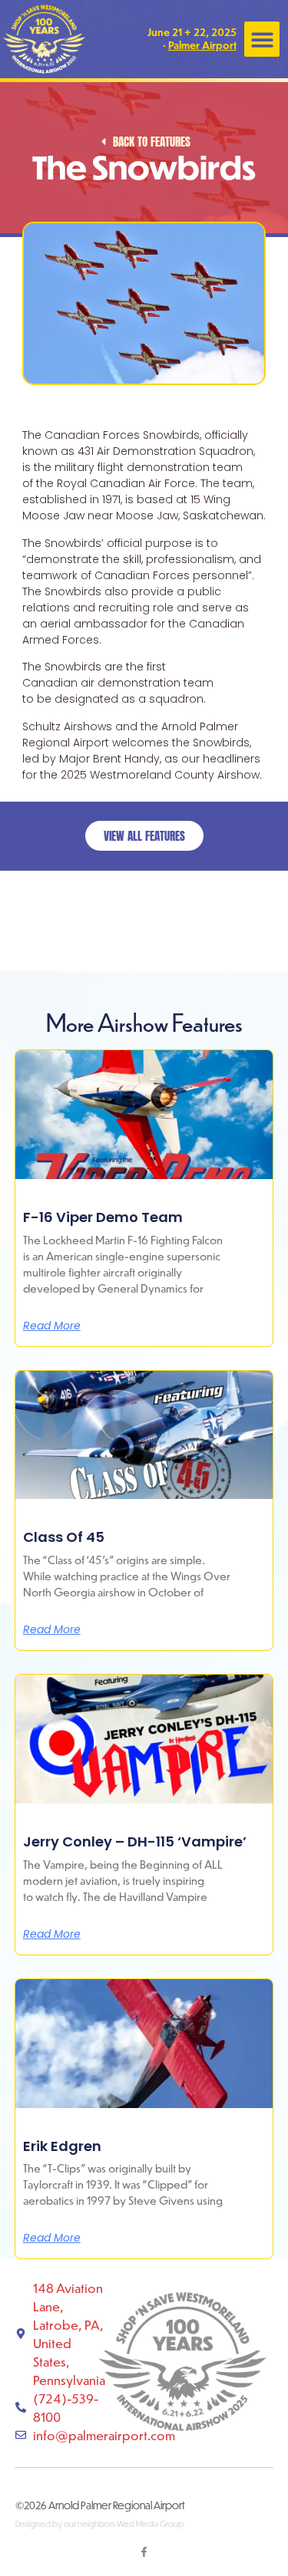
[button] (262, 40)
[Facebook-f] (144, 2552)
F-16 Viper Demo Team (103, 1217)
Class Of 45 (64, 1537)
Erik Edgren (62, 2146)
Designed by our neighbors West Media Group (99, 2524)
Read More (52, 1326)
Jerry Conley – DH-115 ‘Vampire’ (135, 1841)
